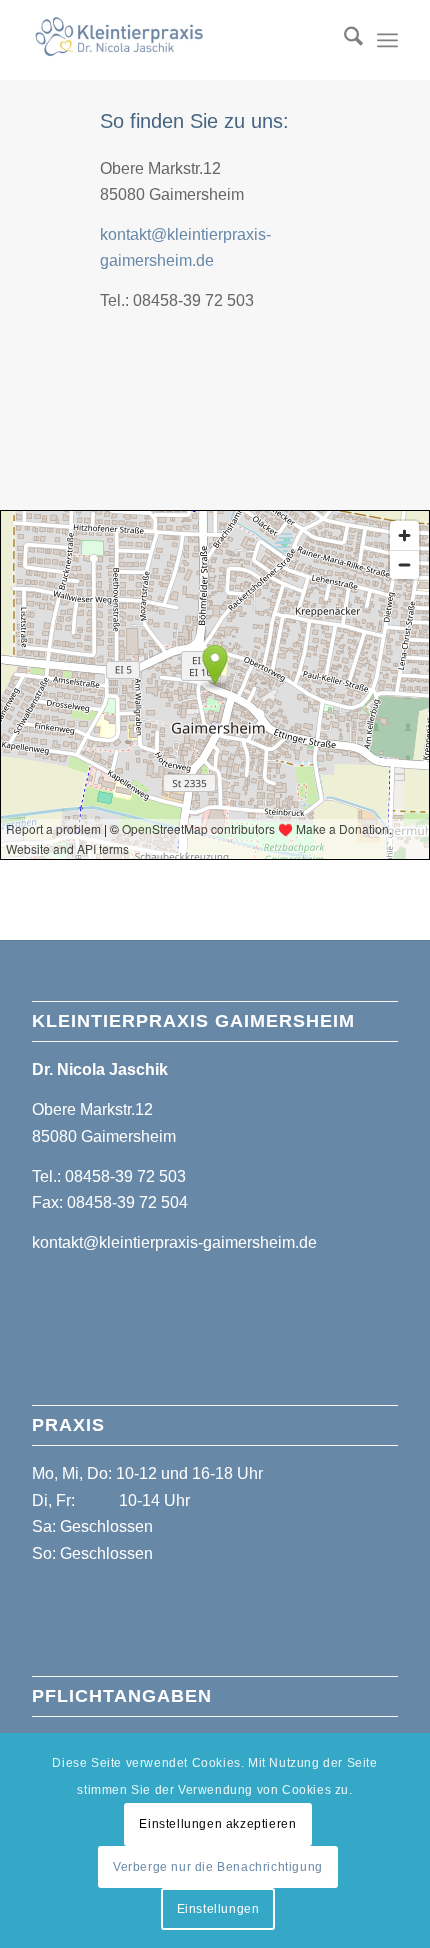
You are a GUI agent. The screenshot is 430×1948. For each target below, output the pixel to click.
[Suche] (343, 40)
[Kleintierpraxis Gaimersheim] (178, 40)
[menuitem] (343, 40)
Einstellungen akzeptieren (217, 1824)
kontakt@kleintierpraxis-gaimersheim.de (174, 1242)
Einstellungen (218, 1909)
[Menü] (387, 40)
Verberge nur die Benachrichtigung (218, 1867)
